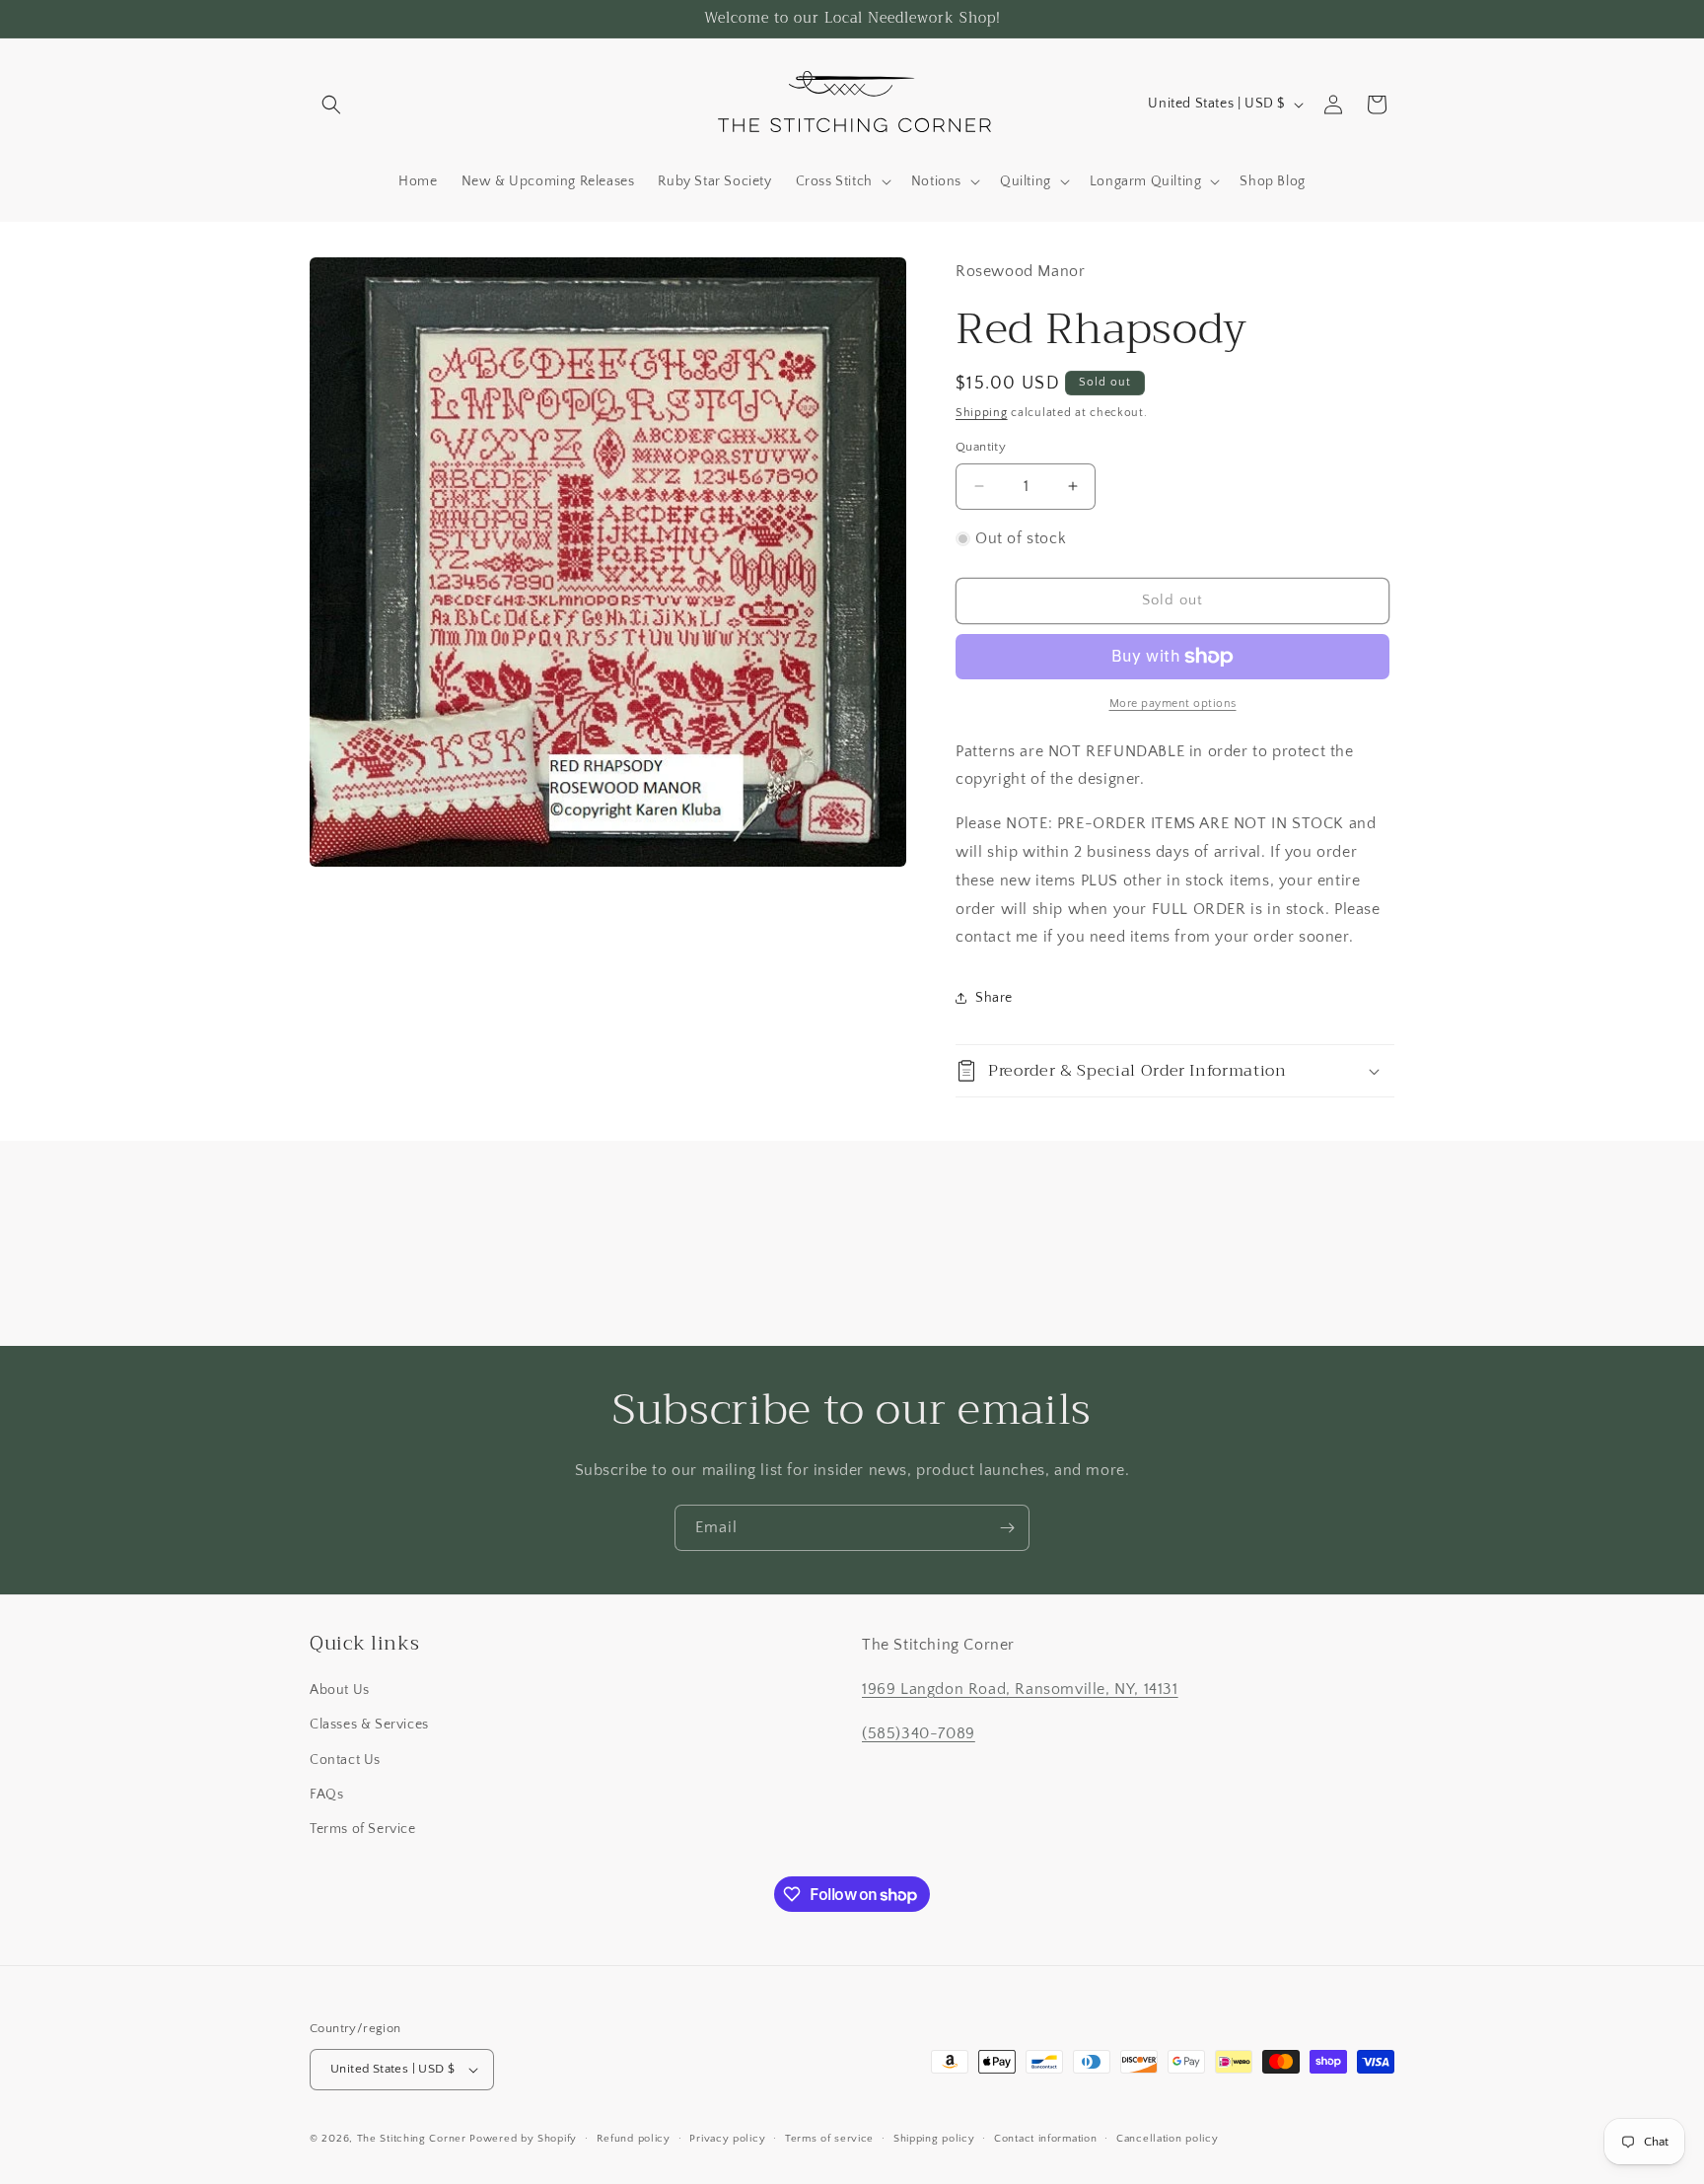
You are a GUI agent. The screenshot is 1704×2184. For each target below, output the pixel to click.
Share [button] (994, 998)
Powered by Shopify (523, 2139)
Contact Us (345, 1760)
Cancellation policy (1167, 2139)
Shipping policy (934, 2139)
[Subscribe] (1007, 1528)
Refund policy (634, 2139)
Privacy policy (727, 2139)
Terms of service (829, 2139)
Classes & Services (369, 1725)
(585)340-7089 (919, 1733)
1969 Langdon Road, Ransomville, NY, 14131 (1020, 1689)
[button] (331, 105)
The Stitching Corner (412, 2139)
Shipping (982, 413)
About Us (340, 1690)
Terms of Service (363, 1829)
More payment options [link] (1173, 704)
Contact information (1045, 2139)
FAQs (326, 1795)
